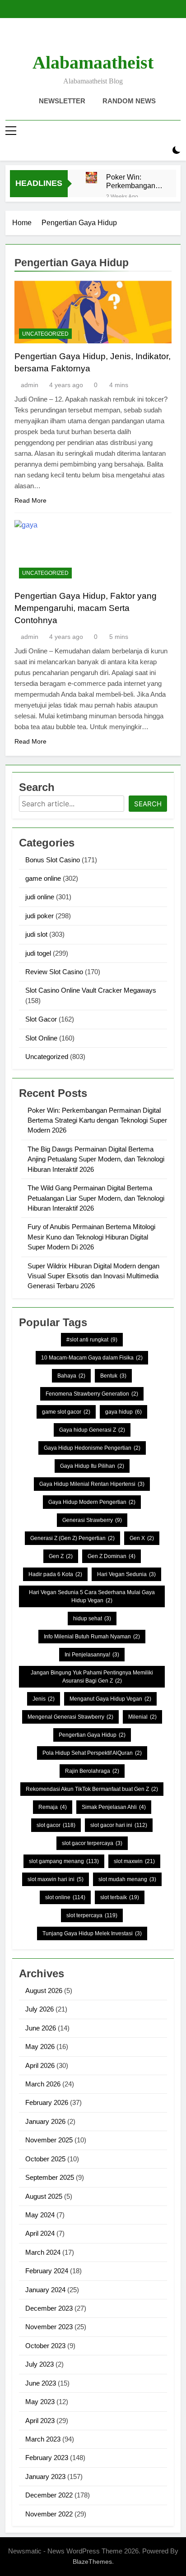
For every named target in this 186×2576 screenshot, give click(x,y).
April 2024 (40, 2233)
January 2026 (45, 2121)
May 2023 (40, 2402)
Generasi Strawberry (92, 1520)
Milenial (142, 1717)
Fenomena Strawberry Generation (92, 1394)
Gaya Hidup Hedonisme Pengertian (92, 1448)
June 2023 (41, 2383)
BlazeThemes (92, 2562)
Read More (30, 500)
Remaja (53, 1807)
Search (148, 804)
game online (43, 878)
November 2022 (49, 2514)
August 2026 (44, 1991)
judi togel (38, 953)
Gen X (142, 1538)
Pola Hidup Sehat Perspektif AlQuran (92, 1753)
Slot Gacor (41, 1019)
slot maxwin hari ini (56, 1879)
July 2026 (40, 2009)
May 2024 (40, 2215)
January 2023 (45, 2477)
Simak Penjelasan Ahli (114, 1807)
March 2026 (43, 2084)
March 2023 (43, 2439)
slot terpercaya (92, 1915)
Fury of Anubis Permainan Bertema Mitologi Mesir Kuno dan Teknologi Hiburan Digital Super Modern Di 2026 (91, 1237)
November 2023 (49, 2327)
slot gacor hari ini (119, 1825)
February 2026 (47, 2102)
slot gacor (56, 1825)
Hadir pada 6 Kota (55, 1574)
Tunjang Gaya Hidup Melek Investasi (92, 1933)
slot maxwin (134, 1861)
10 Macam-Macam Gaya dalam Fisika (92, 1358)
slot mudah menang (127, 1879)
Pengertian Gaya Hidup (92, 1735)
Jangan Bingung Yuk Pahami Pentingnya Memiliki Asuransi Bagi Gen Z (92, 1677)
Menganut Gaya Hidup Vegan (110, 1699)
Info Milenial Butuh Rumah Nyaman (92, 1637)
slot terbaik (120, 1897)
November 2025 (49, 2140)
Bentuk (113, 1376)
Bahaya (71, 1376)
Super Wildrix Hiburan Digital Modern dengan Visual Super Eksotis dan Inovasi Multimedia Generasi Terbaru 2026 (93, 1276)
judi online (40, 897)
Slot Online (41, 1038)
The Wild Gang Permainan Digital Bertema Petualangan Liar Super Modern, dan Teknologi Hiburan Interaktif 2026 (96, 1198)
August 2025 (44, 2196)
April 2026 (40, 2065)
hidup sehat (92, 1619)
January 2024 (45, 2290)
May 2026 (40, 2046)
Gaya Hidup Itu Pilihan (92, 1466)
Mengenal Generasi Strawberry (70, 1717)
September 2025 (50, 2177)
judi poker (40, 916)
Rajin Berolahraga (92, 1771)
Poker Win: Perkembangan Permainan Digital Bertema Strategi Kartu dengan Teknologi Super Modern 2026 (132, 181)
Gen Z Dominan (112, 1556)
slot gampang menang (64, 1861)
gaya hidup (123, 1412)
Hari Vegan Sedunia (126, 1574)
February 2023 (47, 2458)
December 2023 (49, 2308)
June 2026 (41, 2028)
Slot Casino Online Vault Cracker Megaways (91, 990)
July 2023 (40, 2364)
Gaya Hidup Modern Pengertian (92, 1502)
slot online (65, 1897)
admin (30, 385)
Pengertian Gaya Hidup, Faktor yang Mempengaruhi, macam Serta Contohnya (86, 608)
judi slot (36, 934)
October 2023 (45, 2346)
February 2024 (47, 2271)
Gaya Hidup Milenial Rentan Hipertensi (92, 1484)
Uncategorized (45, 334)
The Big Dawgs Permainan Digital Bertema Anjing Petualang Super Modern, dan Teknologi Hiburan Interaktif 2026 (96, 1159)
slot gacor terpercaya (92, 1843)
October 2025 (45, 2159)
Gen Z (61, 1556)
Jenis (44, 1699)
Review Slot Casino (54, 972)
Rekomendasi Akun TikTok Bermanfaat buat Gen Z (92, 1789)
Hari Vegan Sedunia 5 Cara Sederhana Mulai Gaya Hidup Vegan (92, 1596)
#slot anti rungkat (92, 1340)
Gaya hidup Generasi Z (92, 1430)
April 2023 (40, 2421)
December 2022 (49, 2495)
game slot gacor (66, 1412)
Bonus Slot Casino (53, 860)
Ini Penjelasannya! (92, 1655)
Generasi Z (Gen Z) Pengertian (72, 1538)
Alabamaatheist (93, 62)
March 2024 (43, 2252)
